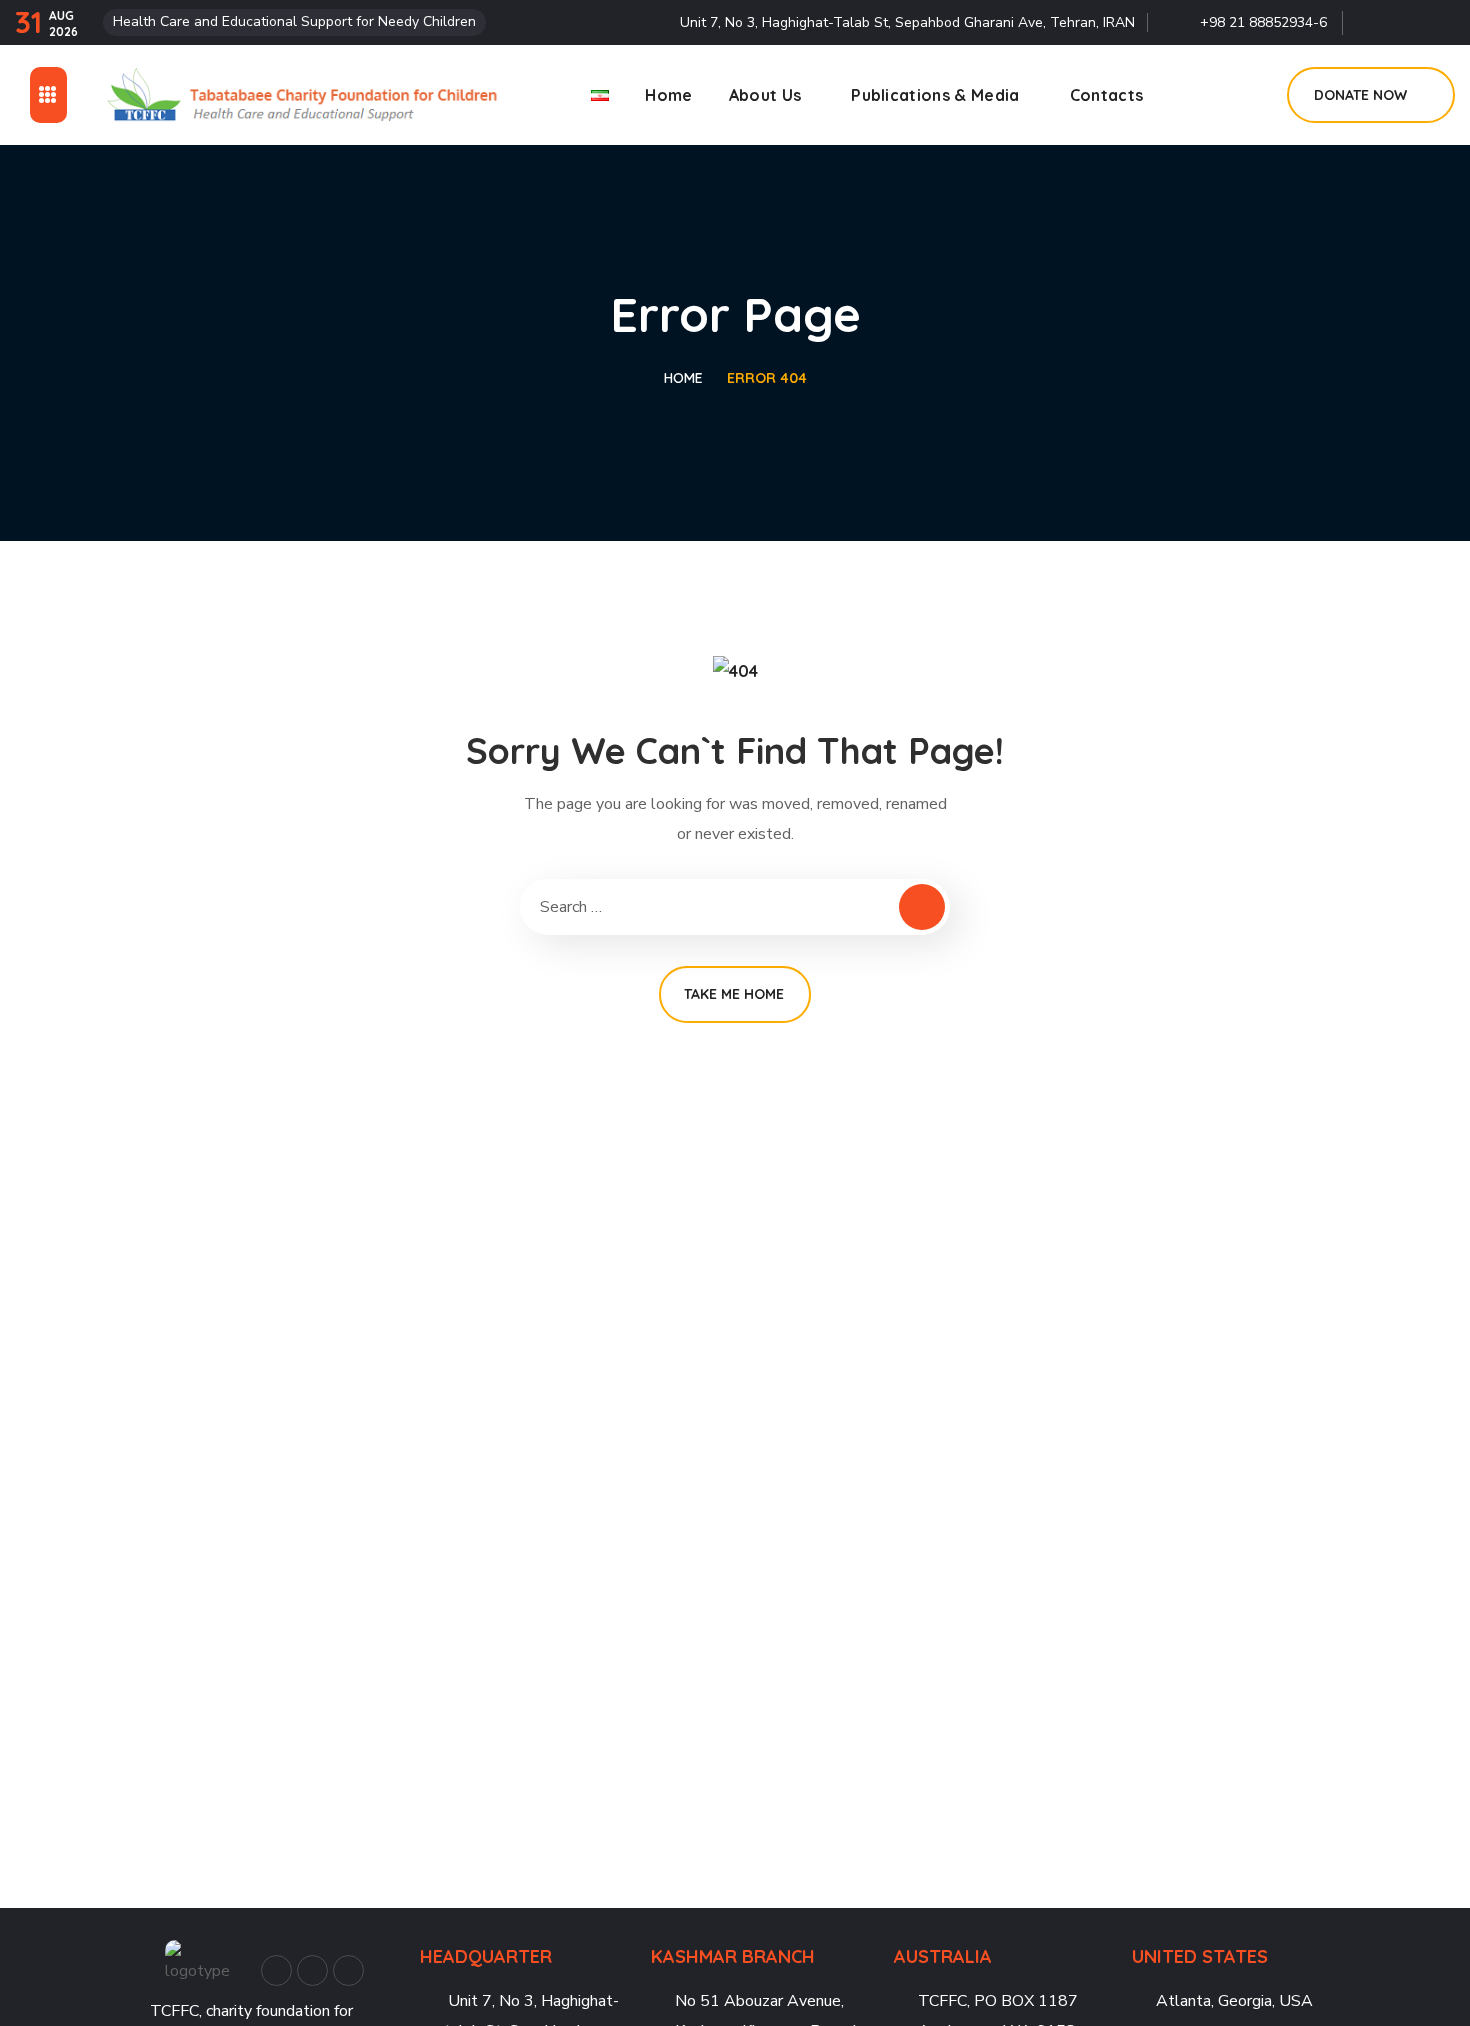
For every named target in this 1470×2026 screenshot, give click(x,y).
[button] (1249, 95)
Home (683, 378)
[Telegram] (1440, 17)
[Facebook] (1372, 17)
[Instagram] (1406, 17)
